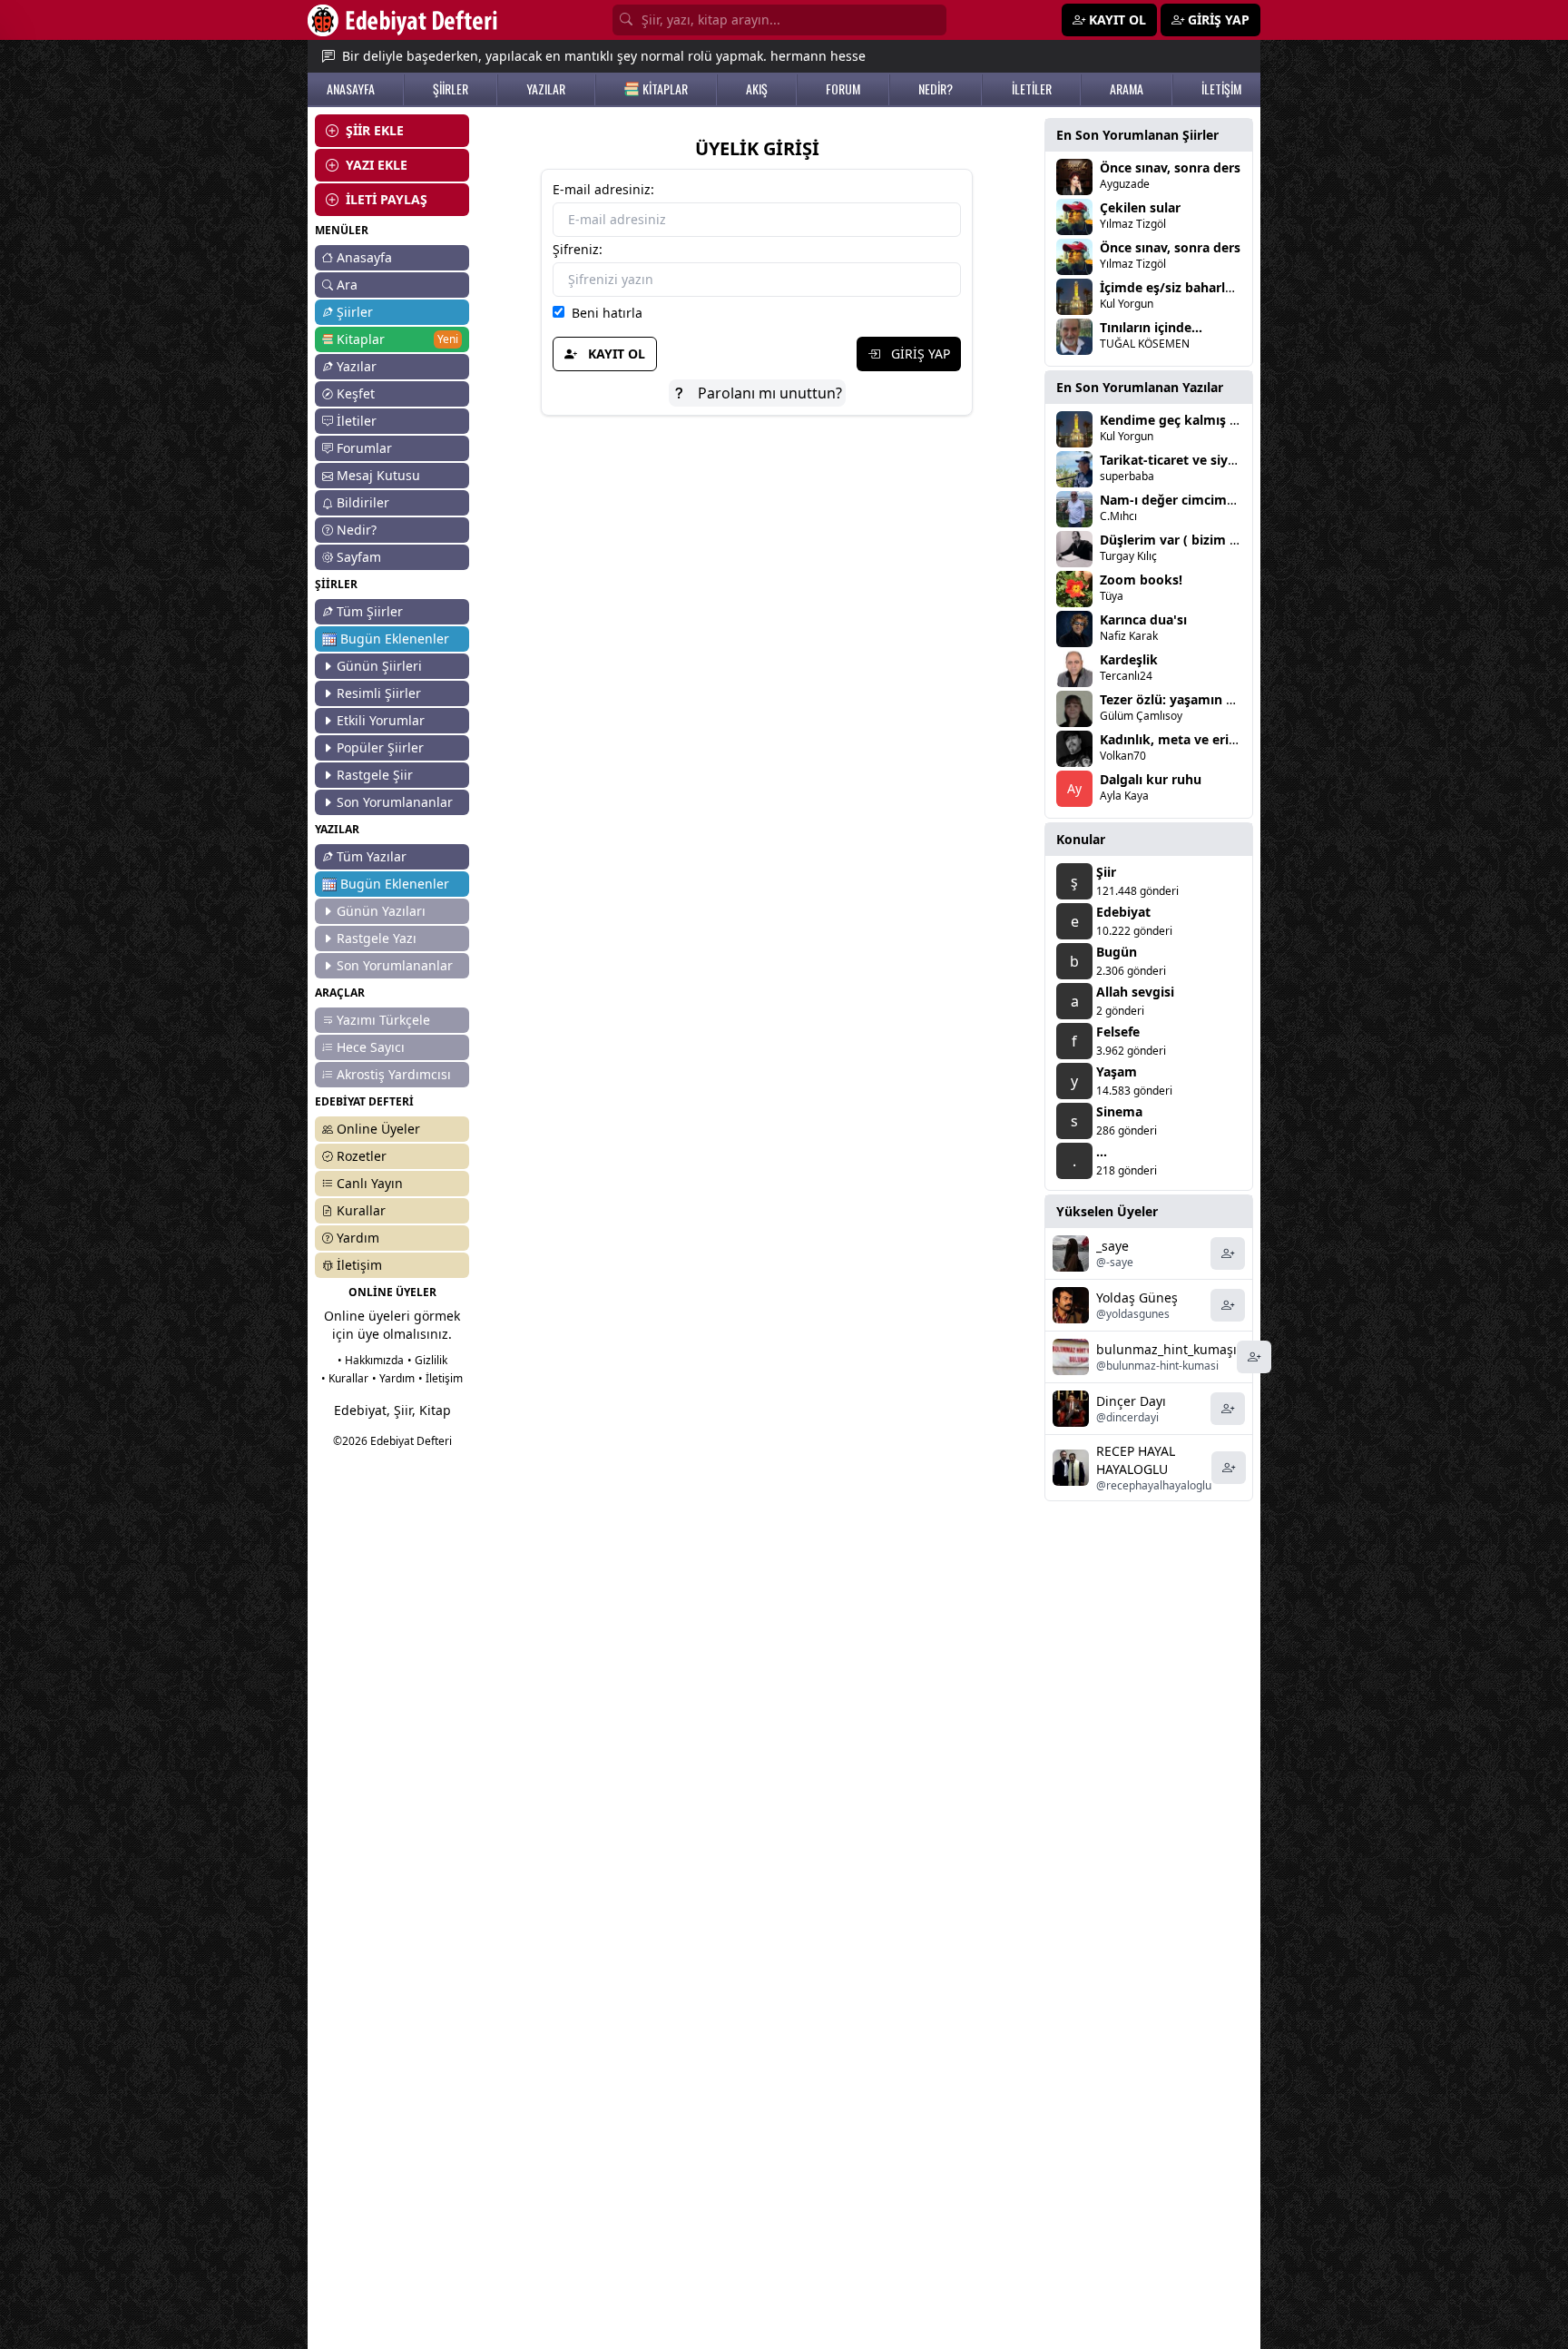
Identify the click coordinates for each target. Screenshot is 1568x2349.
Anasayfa (364, 257)
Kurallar (361, 1210)
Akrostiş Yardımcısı (394, 1074)
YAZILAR (546, 89)
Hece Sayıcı (371, 1047)
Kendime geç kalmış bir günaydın (1205, 420)
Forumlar (364, 448)
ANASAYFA (351, 89)
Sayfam (359, 557)
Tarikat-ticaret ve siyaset (1177, 460)
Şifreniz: (578, 249)
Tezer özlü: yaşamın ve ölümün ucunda (1221, 699)
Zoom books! (1141, 580)
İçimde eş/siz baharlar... (1174, 287)
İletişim (359, 1265)
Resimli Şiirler (379, 693)
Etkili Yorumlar (381, 720)
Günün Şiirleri (379, 666)
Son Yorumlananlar (395, 802)
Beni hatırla (603, 313)
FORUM (843, 89)
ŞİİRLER (451, 89)
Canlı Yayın (370, 1183)
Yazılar (357, 366)
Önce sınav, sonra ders (1170, 167)
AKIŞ (757, 89)
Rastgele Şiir (375, 775)
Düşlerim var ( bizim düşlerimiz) (1200, 540)
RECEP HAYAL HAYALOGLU (1136, 1460)
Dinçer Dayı (1131, 1401)
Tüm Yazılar (372, 856)
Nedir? (357, 530)
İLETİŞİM (1221, 89)
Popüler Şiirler (380, 747)
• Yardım (393, 1378)
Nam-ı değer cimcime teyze (1186, 500)
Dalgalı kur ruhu (1151, 779)
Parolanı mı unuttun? (768, 393)
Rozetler (362, 1156)
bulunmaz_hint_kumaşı (1166, 1349)
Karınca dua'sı (1143, 619)
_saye (1112, 1246)
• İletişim (441, 1378)
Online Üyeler (378, 1129)
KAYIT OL (615, 354)
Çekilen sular (1140, 207)
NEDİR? (936, 89)
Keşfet (356, 393)
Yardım (358, 1238)
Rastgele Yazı (377, 938)
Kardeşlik (1129, 659)
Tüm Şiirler (370, 611)
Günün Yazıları (381, 911)
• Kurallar (345, 1378)
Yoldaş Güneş (1137, 1297)
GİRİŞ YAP (919, 354)
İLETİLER (1032, 89)
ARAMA (1127, 89)
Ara (347, 285)
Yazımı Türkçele (383, 1020)
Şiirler (355, 312)
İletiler (357, 421)
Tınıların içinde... (1151, 327)
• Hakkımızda (371, 1360)
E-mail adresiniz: (603, 189)
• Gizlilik (427, 1360)
